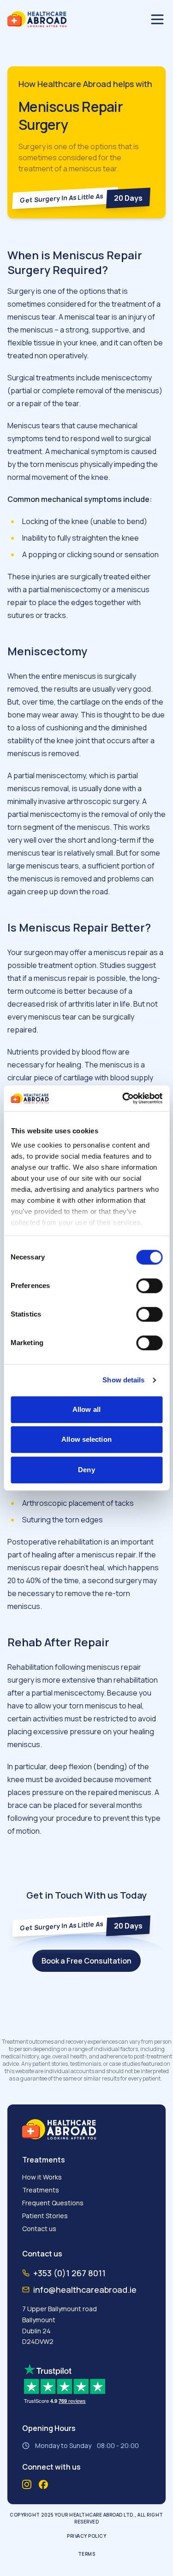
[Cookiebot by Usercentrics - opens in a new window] (123, 1098)
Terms (87, 2554)
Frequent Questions (53, 2203)
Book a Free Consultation (86, 1961)
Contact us (39, 2229)
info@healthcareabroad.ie (85, 2290)
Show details (123, 1380)
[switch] (149, 1286)
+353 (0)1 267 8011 (69, 2273)
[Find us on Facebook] (43, 2485)
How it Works (42, 2177)
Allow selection (86, 1439)
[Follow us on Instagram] (27, 2484)
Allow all (86, 1409)
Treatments (41, 2190)
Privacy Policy (86, 2536)
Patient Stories (45, 2216)
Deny (86, 1470)
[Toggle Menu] (157, 19)
